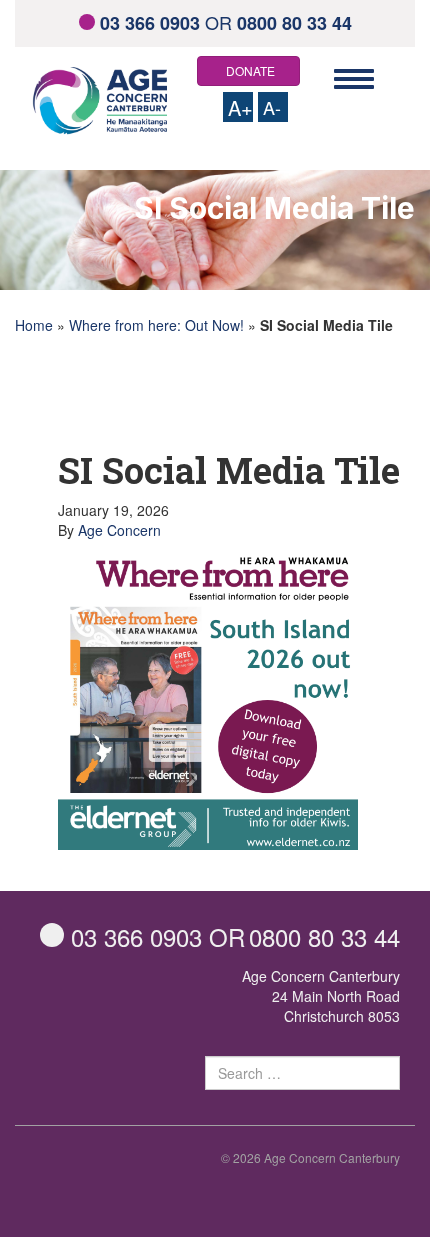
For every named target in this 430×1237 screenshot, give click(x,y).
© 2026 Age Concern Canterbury (310, 1157)
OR (226, 22)
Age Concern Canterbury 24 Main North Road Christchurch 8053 (321, 996)
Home (34, 325)
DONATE (250, 70)
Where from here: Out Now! (156, 325)
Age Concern (119, 530)
